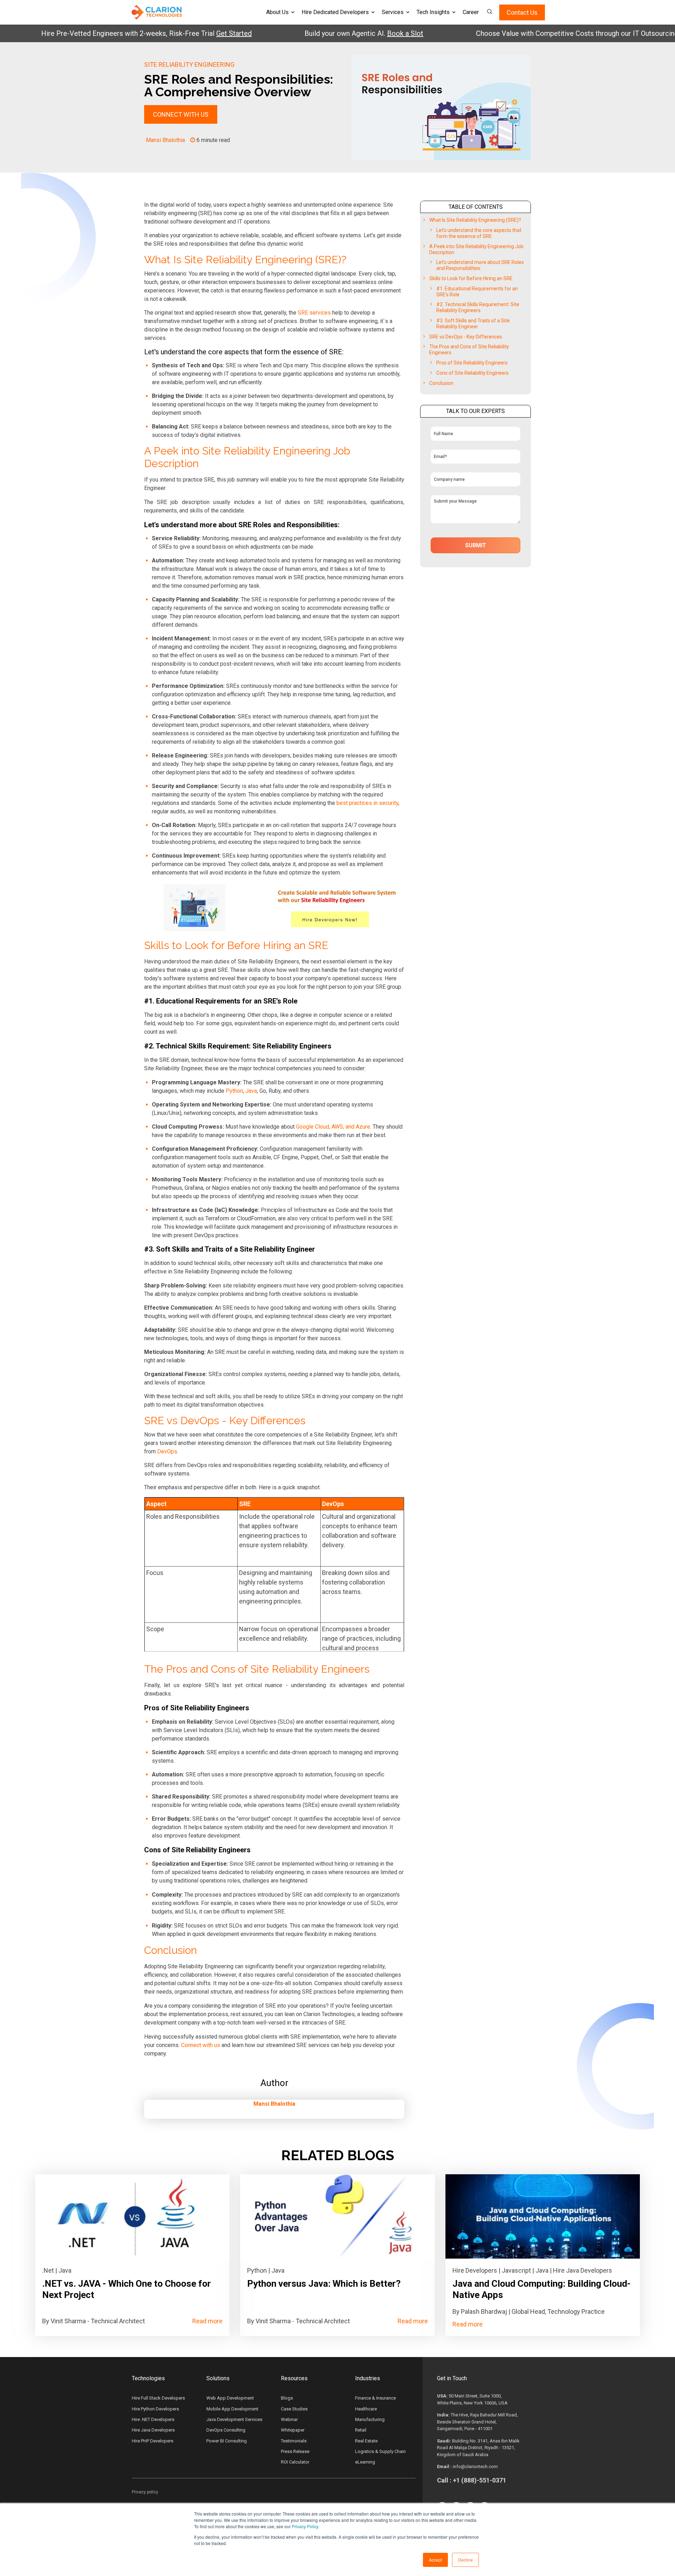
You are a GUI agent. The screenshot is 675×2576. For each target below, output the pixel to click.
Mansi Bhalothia (165, 140)
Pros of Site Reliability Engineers (472, 363)
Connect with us (201, 2045)
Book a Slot (353, 33)
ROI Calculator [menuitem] (295, 2462)
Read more (207, 2321)
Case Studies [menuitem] (294, 2409)
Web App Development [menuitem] (230, 2398)
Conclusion (441, 383)
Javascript (516, 2270)
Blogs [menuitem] (287, 2398)
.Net (48, 2270)
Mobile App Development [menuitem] (232, 2409)
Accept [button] (435, 2560)
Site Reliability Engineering (189, 64)
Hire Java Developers (583, 2270)
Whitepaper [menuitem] (293, 2430)
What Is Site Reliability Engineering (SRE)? (475, 220)
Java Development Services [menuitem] (234, 2419)
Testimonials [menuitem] (294, 2441)
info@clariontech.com (475, 2467)
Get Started (182, 33)
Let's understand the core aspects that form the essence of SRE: (479, 233)
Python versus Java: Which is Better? (324, 2284)
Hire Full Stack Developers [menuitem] (158, 2398)
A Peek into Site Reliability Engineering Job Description (476, 249)
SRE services (314, 313)
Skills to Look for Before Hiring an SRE (471, 278)
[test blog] (132, 2216)
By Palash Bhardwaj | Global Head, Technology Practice (529, 2312)
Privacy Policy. (306, 2526)
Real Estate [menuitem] (366, 2441)
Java (251, 1091)
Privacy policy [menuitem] (145, 2492)
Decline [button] (465, 2560)
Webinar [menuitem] (289, 2419)
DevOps (167, 1451)
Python (234, 1091)
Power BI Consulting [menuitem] (227, 2441)
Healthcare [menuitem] (366, 2409)
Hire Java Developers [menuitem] (153, 2430)
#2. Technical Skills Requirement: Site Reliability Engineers (478, 307)
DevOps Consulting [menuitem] (226, 2430)
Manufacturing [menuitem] (370, 2419)
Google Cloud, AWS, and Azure (333, 1127)
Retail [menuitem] (361, 2430)
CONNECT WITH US (181, 114)
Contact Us (522, 12)
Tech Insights (433, 12)
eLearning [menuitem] (365, 2462)
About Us (277, 12)
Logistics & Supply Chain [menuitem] (380, 2451)
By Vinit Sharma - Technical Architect (94, 2321)
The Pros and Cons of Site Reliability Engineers (469, 350)
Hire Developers (475, 2270)
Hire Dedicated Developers (335, 12)
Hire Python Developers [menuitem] (155, 2409)
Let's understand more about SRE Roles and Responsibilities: (480, 265)
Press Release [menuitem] (295, 2451)
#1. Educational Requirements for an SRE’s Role (477, 292)
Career (471, 12)
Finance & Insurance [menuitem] (375, 2398)
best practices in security (367, 803)
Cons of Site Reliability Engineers (472, 373)
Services (393, 12)
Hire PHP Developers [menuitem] (153, 2441)
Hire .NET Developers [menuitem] (153, 2419)
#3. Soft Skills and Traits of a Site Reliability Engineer (473, 324)
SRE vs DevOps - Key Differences (466, 337)
